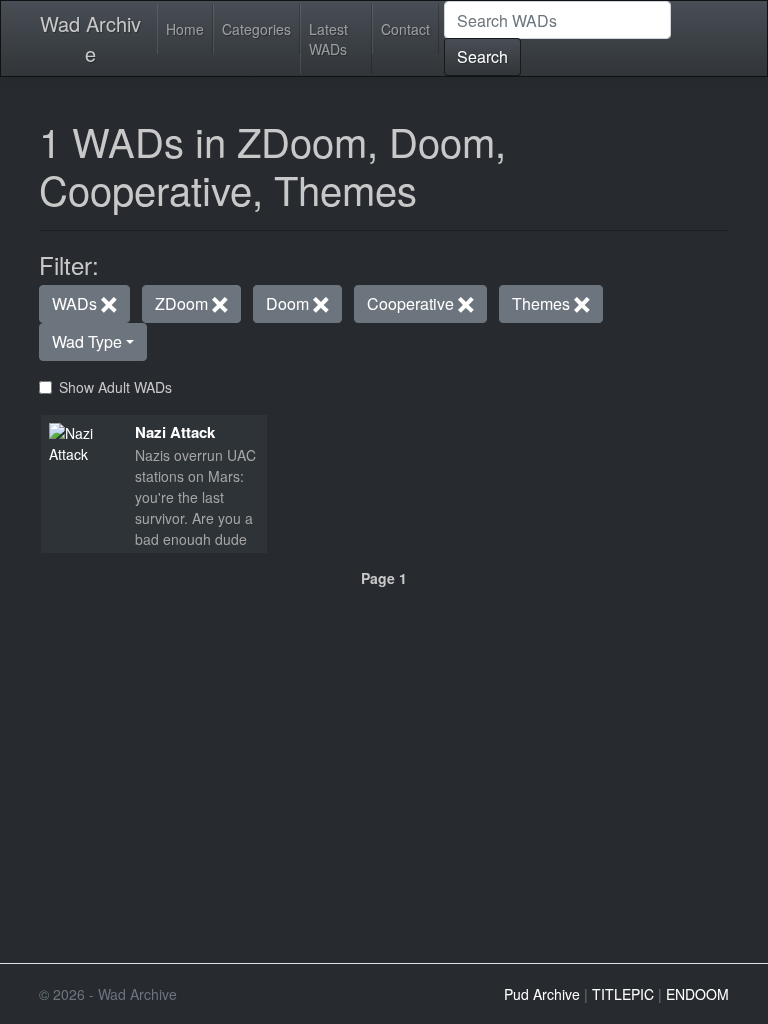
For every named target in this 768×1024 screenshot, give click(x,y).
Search (482, 56)
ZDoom (183, 303)
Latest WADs (328, 39)
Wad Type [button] (87, 341)
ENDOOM (697, 994)
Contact (405, 29)
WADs (76, 303)
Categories (256, 29)
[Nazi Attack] (84, 442)
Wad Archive (90, 38)
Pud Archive (542, 994)
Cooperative (412, 303)
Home (185, 29)
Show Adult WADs (115, 387)
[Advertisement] (384, 727)
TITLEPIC (623, 994)
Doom (289, 303)
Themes (543, 303)
